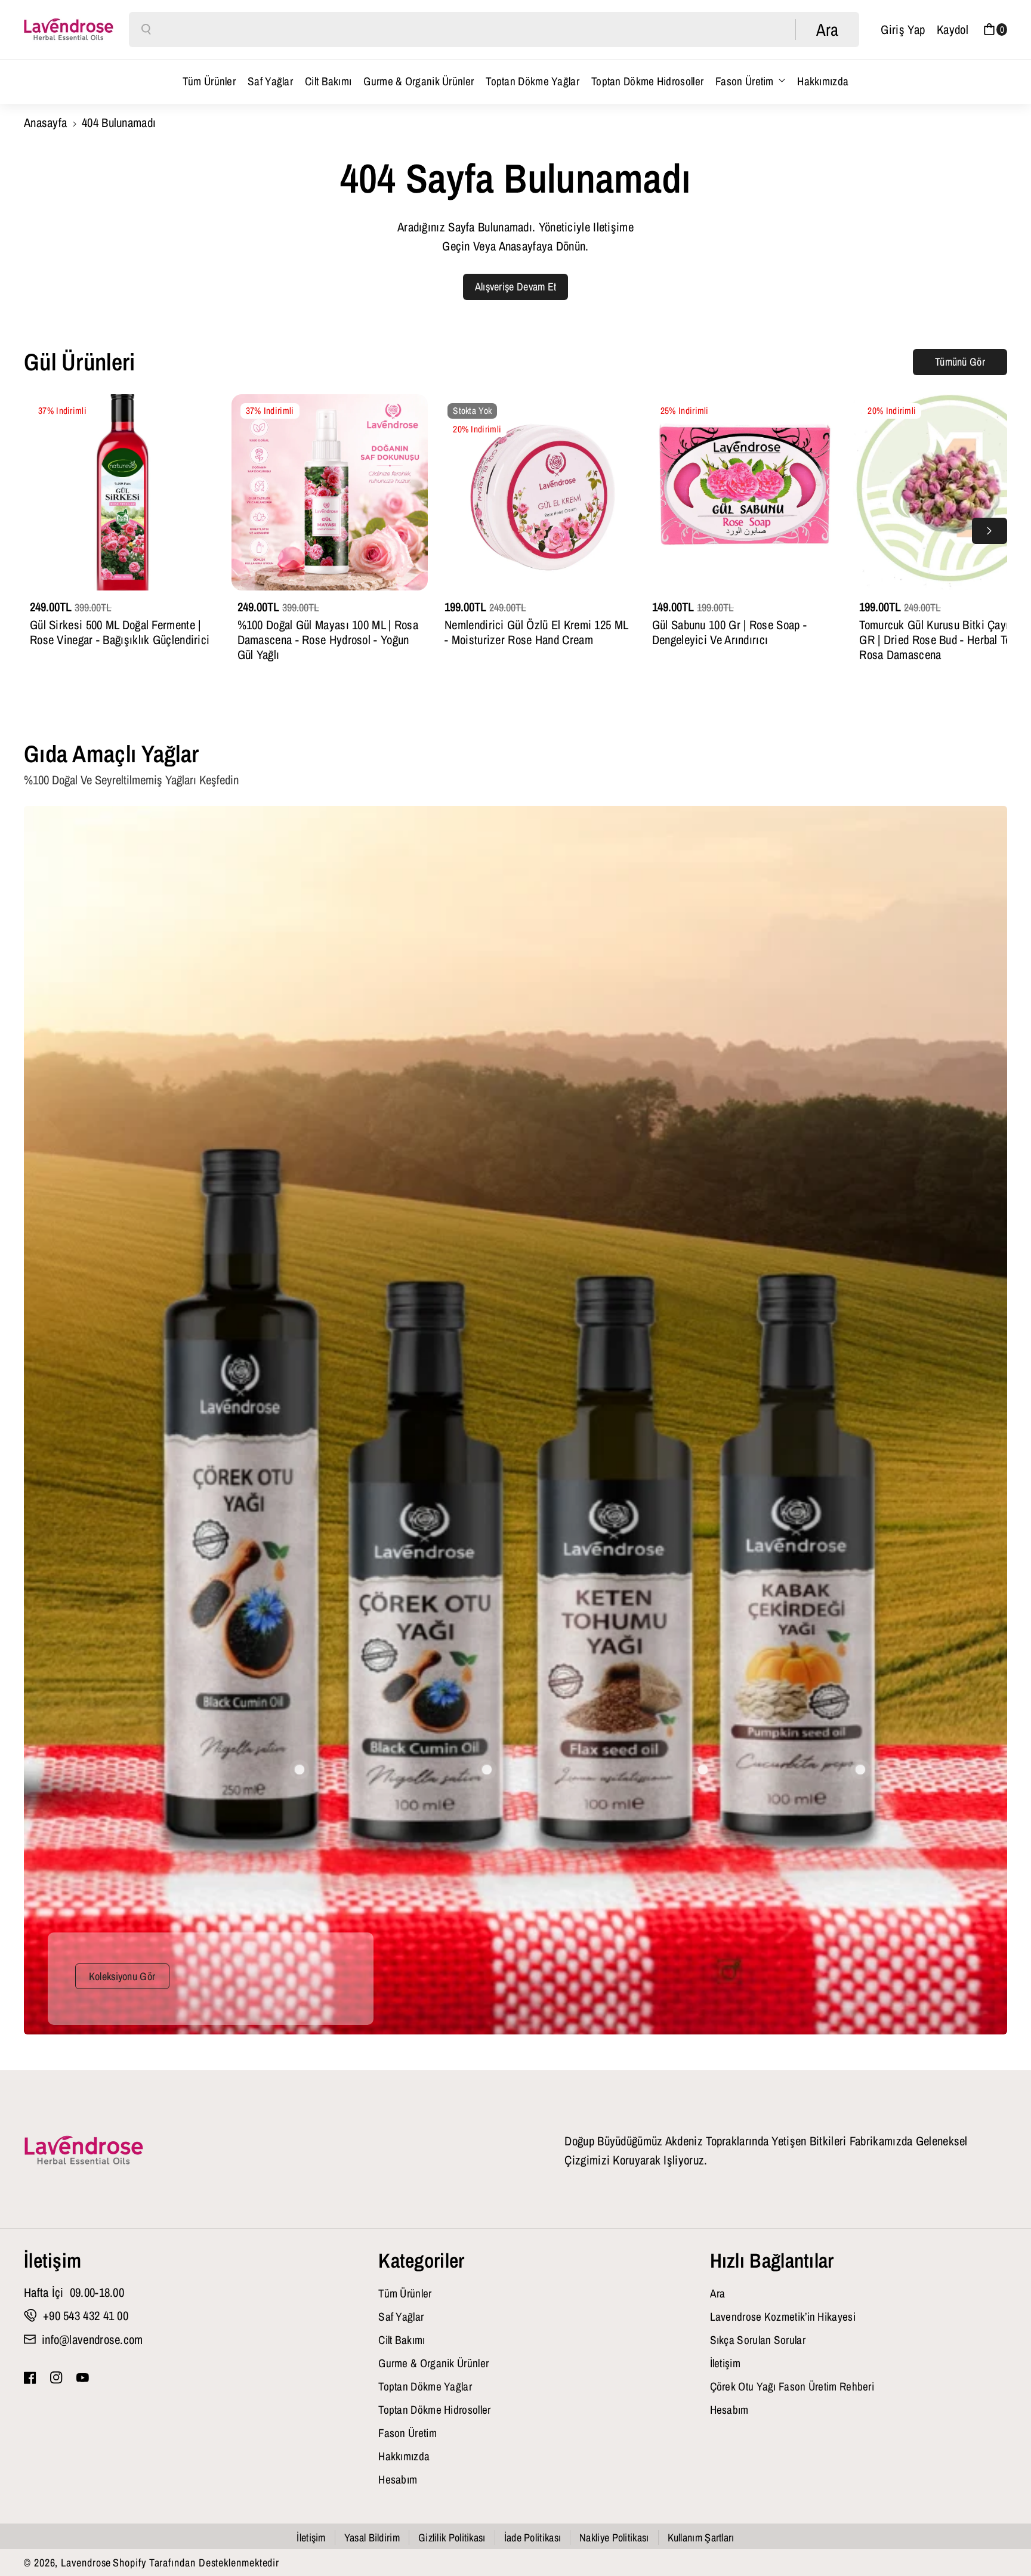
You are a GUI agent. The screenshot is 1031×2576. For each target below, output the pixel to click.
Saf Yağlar (401, 2317)
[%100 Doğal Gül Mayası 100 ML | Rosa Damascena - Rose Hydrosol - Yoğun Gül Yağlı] (330, 493)
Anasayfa (45, 122)
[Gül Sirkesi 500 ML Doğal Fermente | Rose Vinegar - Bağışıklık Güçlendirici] (122, 493)
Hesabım (398, 2479)
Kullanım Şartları (701, 2538)
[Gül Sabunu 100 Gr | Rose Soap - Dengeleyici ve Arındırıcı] (745, 493)
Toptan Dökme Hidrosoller (434, 2410)
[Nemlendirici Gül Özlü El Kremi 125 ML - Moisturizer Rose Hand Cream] (537, 493)
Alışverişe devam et (516, 287)
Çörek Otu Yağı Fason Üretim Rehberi (792, 2386)
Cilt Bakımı (402, 2340)
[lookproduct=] (300, 1770)
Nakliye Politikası (614, 2538)
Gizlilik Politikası (452, 2538)
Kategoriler (421, 2260)
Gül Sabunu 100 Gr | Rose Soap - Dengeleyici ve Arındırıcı (729, 632)
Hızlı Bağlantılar (772, 2260)
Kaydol (953, 29)
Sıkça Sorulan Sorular (758, 2340)
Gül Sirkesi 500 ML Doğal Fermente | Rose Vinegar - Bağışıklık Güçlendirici (120, 632)
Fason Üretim (745, 81)
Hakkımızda (404, 2456)
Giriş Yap (903, 29)
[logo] (84, 2151)
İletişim (53, 2260)
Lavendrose (86, 2563)
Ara (718, 2293)
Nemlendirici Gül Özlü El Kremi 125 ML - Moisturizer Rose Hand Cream (536, 632)
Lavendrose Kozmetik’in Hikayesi (783, 2317)
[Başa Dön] (1002, 2535)
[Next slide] (990, 531)
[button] (995, 30)
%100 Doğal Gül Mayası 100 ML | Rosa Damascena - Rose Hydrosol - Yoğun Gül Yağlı (328, 640)
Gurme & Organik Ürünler (433, 2363)
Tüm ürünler (405, 2293)
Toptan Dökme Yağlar (425, 2386)
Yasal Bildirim (372, 2538)
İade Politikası (533, 2538)
